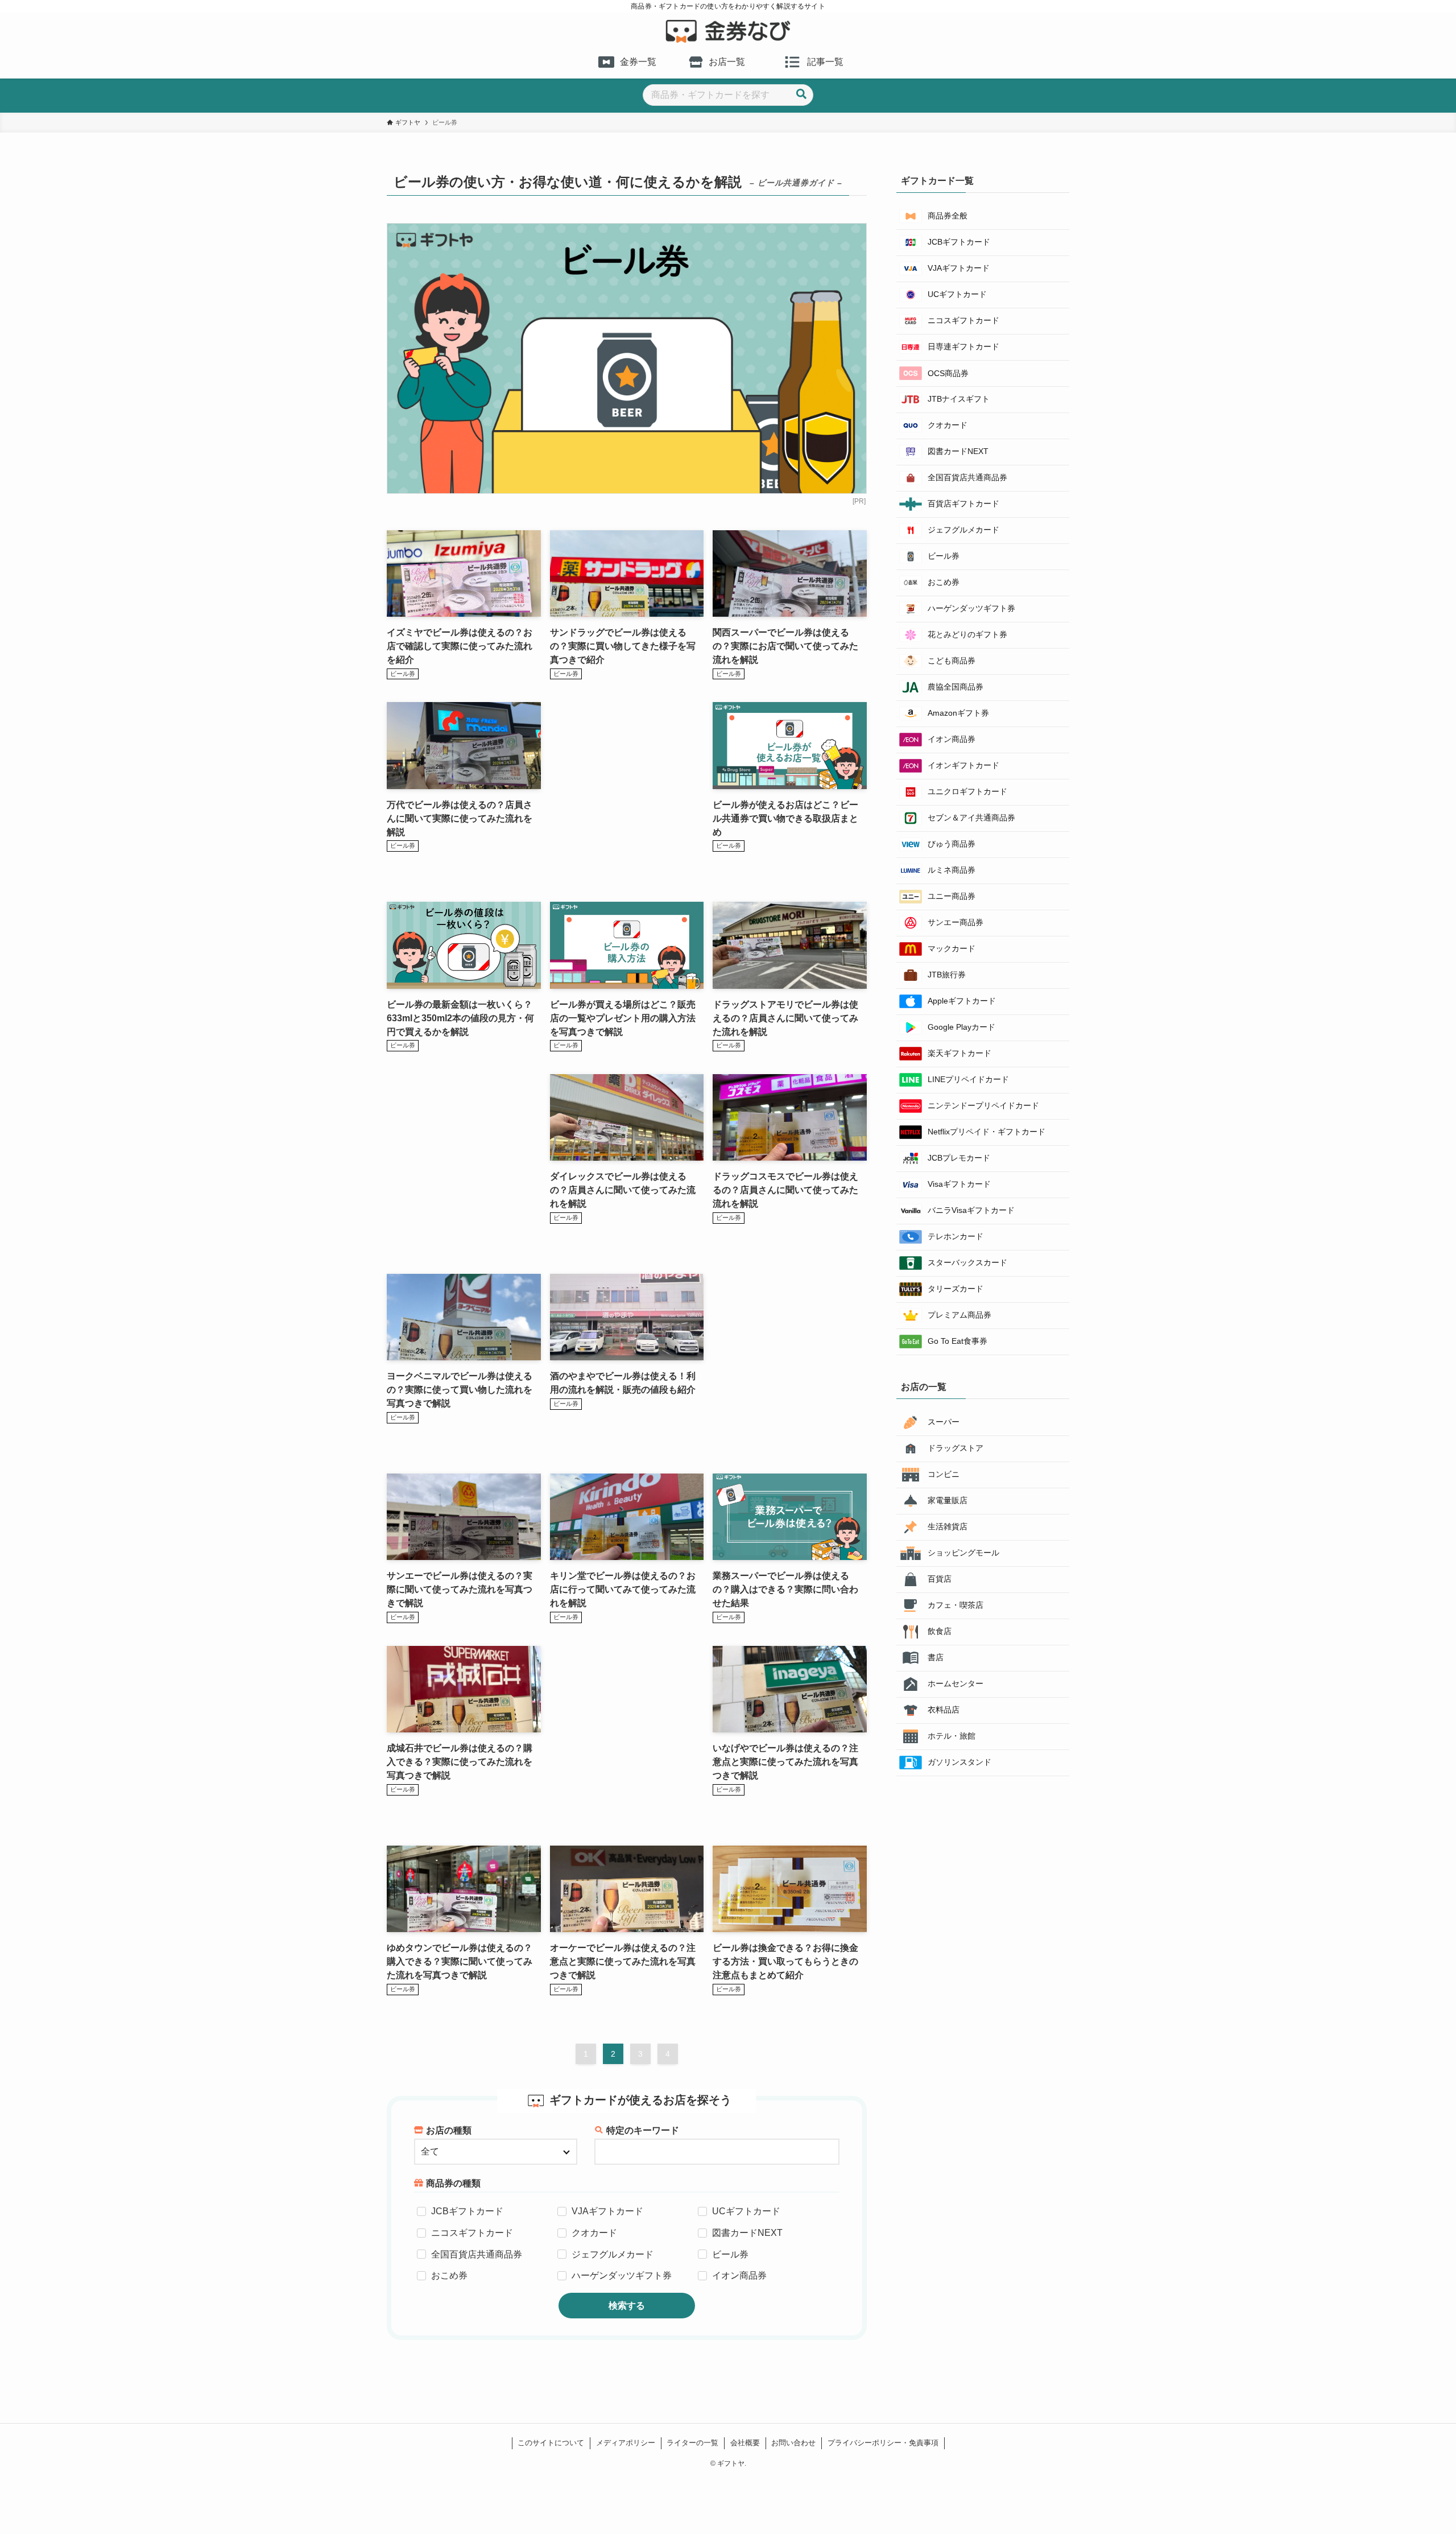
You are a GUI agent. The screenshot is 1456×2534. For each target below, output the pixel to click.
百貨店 (940, 1579)
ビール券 (730, 2254)
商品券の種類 (453, 2183)
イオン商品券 (739, 2275)
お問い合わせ (793, 2443)
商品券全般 (948, 216)
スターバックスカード (967, 1262)
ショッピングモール (963, 1553)
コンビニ (944, 1474)
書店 (936, 1657)
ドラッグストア (955, 1448)
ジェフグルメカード (613, 2254)
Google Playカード (961, 1027)
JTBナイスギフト (959, 399)
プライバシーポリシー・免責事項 (883, 2443)
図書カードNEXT (747, 2233)
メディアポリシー (626, 2443)
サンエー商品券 (955, 922)
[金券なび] (728, 31)
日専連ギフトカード (963, 346)
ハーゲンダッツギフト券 (622, 2275)
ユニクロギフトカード (967, 791)
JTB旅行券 (947, 975)
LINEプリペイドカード (968, 1079)
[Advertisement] (627, 791)
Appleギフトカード (962, 1001)
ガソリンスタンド (959, 1762)
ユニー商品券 (952, 896)
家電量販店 (948, 1500)
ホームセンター (955, 1683)
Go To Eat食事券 (957, 1341)
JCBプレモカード (959, 1158)
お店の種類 (449, 2130)
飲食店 (940, 1631)
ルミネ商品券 (952, 870)
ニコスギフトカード (472, 2233)
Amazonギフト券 (958, 713)
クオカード (594, 2233)
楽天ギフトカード (959, 1053)
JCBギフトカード (467, 2211)
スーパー (944, 1422)
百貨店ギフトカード (963, 504)
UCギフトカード (746, 2211)
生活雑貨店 (948, 1526)
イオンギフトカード (963, 765)
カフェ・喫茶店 (955, 1605)
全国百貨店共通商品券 (477, 2254)
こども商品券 (952, 661)
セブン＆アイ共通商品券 (971, 818)
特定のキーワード (643, 2130)
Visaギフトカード (959, 1184)
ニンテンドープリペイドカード (983, 1105)
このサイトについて (551, 2443)
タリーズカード (955, 1289)
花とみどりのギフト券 (967, 634)
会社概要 (745, 2443)
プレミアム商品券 (959, 1315)
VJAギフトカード (607, 2211)
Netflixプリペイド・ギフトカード (986, 1132)
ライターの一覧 (692, 2443)
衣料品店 (944, 1710)
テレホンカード (955, 1236)
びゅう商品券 (952, 844)
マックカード (952, 948)
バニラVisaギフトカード (971, 1210)
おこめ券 (449, 2275)
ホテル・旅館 (952, 1736)
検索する (627, 2306)
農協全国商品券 (955, 687)
